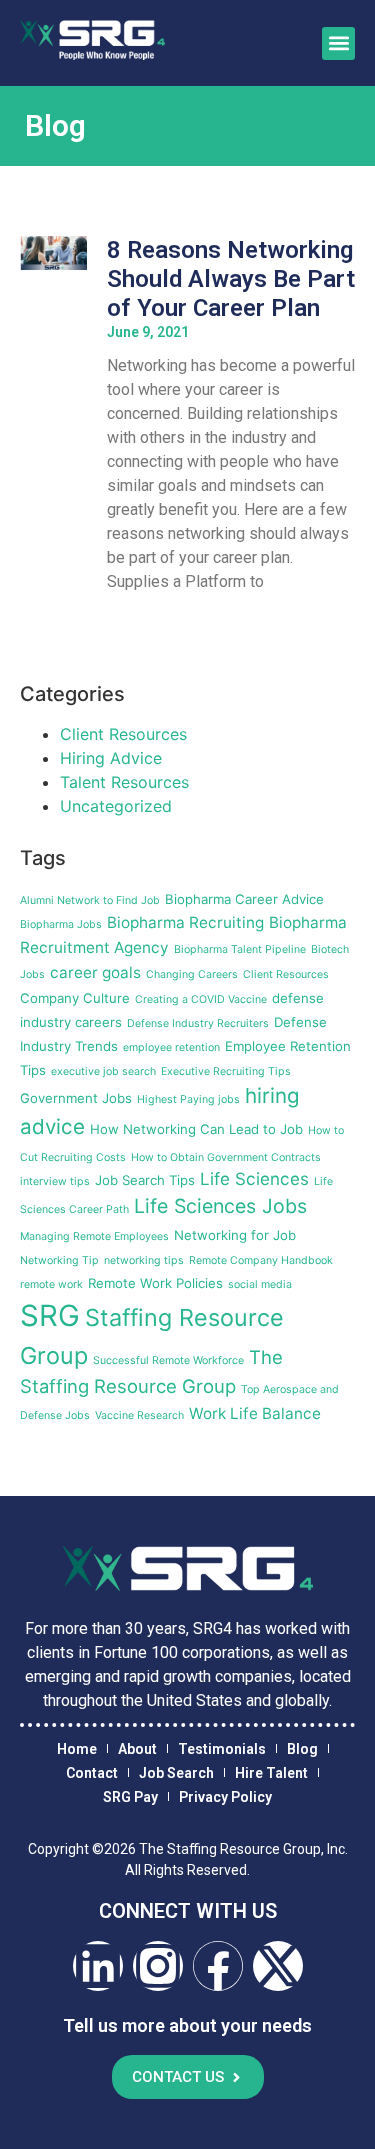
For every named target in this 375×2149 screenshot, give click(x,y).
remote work (51, 1284)
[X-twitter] (278, 1966)
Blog (302, 1749)
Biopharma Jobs (61, 924)
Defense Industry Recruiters (198, 1023)
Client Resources (123, 734)
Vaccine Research (139, 1415)
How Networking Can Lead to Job (196, 1129)
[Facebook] (218, 1966)
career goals (95, 972)
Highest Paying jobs (188, 1099)
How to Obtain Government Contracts (226, 1157)
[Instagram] (158, 1966)
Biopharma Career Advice (244, 899)
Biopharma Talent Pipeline (240, 949)
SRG (50, 1315)
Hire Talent (271, 1773)
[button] (338, 43)
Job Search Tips (145, 1180)
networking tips (144, 1260)
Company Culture (75, 998)
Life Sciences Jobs (220, 1206)
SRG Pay (130, 1797)
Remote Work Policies (155, 1283)
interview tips (55, 1181)
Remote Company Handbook (261, 1260)
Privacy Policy (225, 1797)
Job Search (176, 1773)
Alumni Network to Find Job (90, 900)
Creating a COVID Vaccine (201, 999)
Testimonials (222, 1749)
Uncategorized (116, 806)
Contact (92, 1773)
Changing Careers (192, 974)
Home (77, 1749)
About (137, 1749)
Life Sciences (254, 1179)
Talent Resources (124, 782)
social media (260, 1284)
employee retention (171, 1047)
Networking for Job (235, 1235)
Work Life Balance (255, 1413)
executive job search (103, 1071)
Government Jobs (76, 1098)
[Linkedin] (98, 1966)
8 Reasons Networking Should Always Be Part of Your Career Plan (231, 279)
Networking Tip (59, 1260)
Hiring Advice (111, 758)
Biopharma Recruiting (185, 922)
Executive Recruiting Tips (226, 1071)
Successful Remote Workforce (168, 1360)
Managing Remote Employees (94, 1236)
